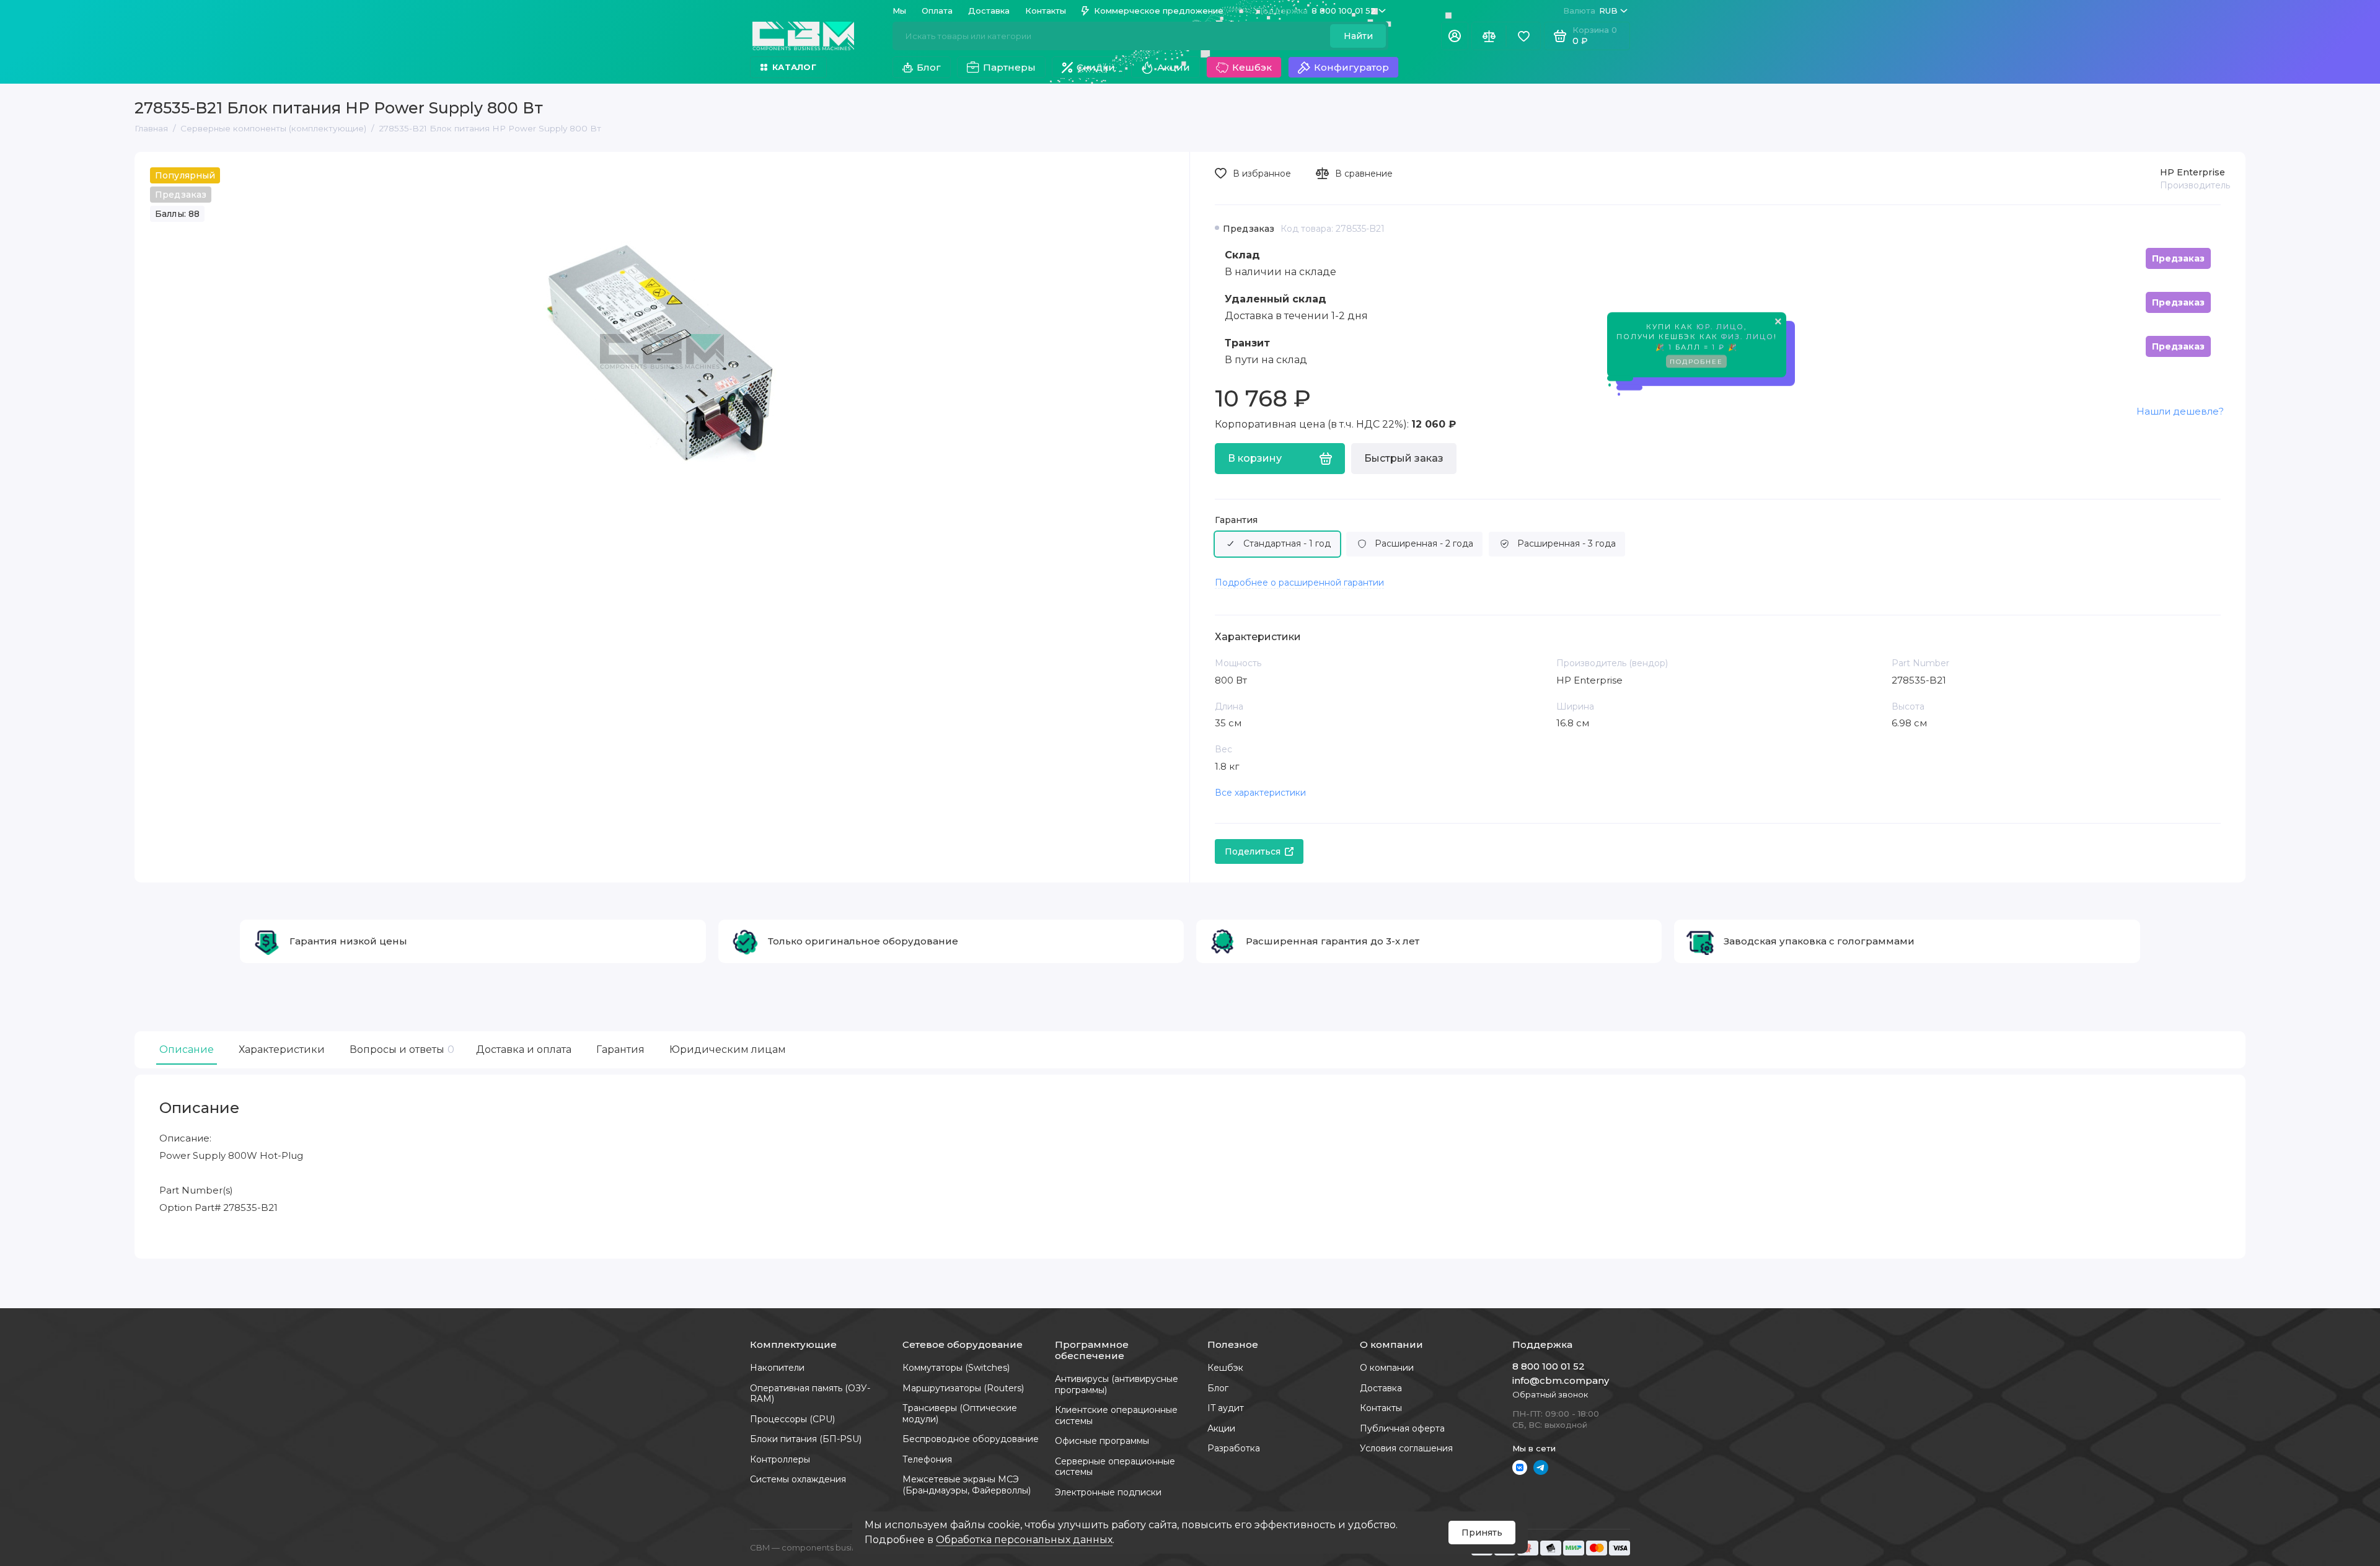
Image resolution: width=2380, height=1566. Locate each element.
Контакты (1046, 11)
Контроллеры (780, 1459)
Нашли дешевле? (2180, 411)
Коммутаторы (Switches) (956, 1368)
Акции (1174, 67)
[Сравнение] (1489, 36)
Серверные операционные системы (1115, 1467)
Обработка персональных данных (1024, 1540)
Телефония (927, 1459)
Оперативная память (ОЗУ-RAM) (810, 1394)
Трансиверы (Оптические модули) (960, 1414)
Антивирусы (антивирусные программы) (1117, 1384)
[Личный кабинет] (1455, 36)
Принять (1482, 1533)
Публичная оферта (1402, 1428)
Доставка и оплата (524, 1049)
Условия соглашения (1406, 1448)
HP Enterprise (2193, 172)
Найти (1358, 36)
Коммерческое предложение (1159, 11)
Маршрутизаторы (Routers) (963, 1388)
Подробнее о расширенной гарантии (1299, 583)
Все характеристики (1260, 793)
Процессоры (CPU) (792, 1419)
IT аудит (1226, 1408)
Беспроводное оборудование (971, 1439)
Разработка (1234, 1448)
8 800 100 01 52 (1316, 11)
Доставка (989, 11)
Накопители (777, 1368)
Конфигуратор (1351, 67)
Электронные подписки (1108, 1492)
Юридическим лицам (728, 1049)
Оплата (937, 11)
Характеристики (282, 1049)
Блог (929, 67)
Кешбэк (1252, 67)
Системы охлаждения (798, 1479)
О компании (1387, 1368)
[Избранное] (1523, 36)
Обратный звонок (1550, 1394)
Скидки (1096, 67)
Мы (899, 11)
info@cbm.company (1561, 1380)
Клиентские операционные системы (1116, 1415)
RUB (1590, 11)
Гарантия (1236, 520)
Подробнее (1696, 368)
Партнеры (1009, 67)
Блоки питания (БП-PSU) (806, 1439)
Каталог (794, 67)
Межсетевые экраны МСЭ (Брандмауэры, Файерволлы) (967, 1485)
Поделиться (1253, 851)
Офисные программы (1102, 1441)
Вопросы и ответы (400, 1049)
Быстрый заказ (1404, 458)
